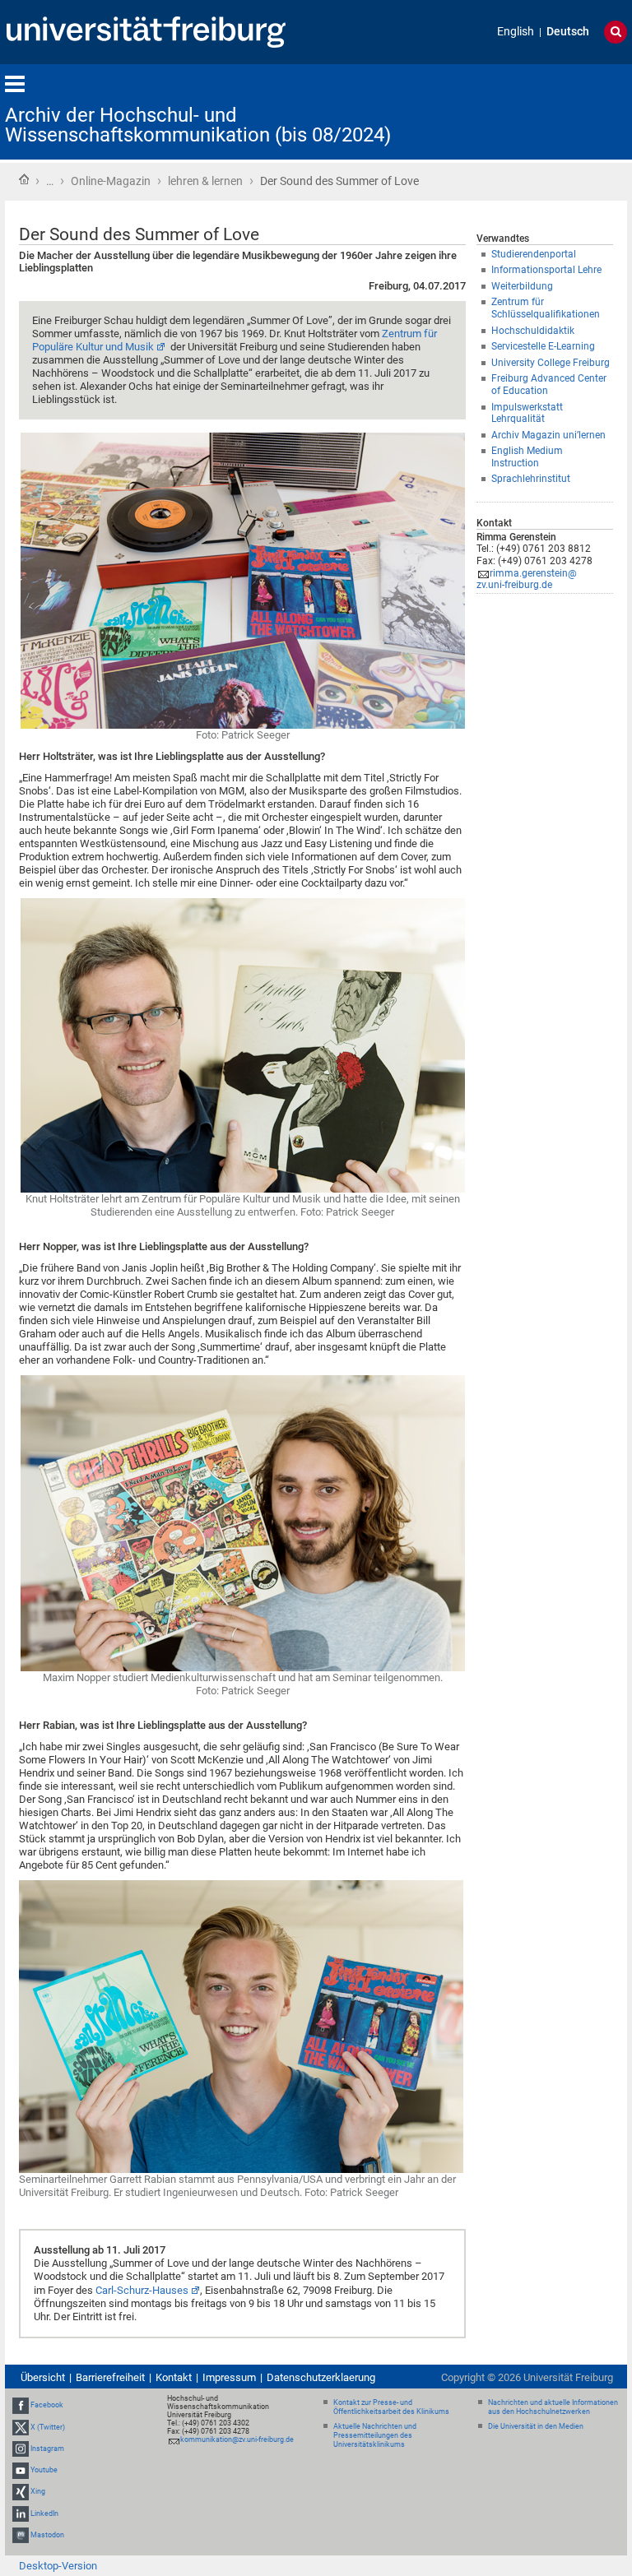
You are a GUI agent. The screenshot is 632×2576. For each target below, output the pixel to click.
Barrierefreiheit (110, 2377)
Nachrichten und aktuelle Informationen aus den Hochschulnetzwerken (553, 2407)
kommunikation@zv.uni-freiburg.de (237, 2439)
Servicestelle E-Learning (543, 346)
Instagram (47, 2449)
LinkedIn (44, 2513)
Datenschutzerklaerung (321, 2377)
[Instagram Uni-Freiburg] (21, 2449)
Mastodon (47, 2535)
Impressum (229, 2377)
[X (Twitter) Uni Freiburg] (21, 2427)
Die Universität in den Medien (536, 2426)
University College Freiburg (551, 363)
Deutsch (568, 32)
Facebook (47, 2406)
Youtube (44, 2470)
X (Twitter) (48, 2427)
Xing (38, 2491)
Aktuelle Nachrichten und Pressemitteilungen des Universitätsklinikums (375, 2435)
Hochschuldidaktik (533, 331)
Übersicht (43, 2377)
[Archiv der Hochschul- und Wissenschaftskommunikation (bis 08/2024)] (546, 111)
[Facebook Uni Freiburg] (21, 2406)
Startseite (24, 179)
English (516, 32)
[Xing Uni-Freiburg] (21, 2491)
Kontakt (174, 2377)
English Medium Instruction (527, 457)
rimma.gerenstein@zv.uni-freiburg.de (527, 579)
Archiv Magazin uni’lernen (548, 435)
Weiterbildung (522, 286)
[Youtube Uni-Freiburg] (21, 2470)
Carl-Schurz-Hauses (142, 2290)
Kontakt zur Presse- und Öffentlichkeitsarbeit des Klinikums (391, 2407)
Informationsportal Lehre (546, 270)
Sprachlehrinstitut (531, 479)
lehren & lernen (205, 181)
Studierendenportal (534, 254)
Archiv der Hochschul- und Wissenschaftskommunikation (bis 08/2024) (198, 125)
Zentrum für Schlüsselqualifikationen (546, 308)
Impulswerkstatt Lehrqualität (527, 413)
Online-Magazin (111, 181)
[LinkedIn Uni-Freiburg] (21, 2513)
